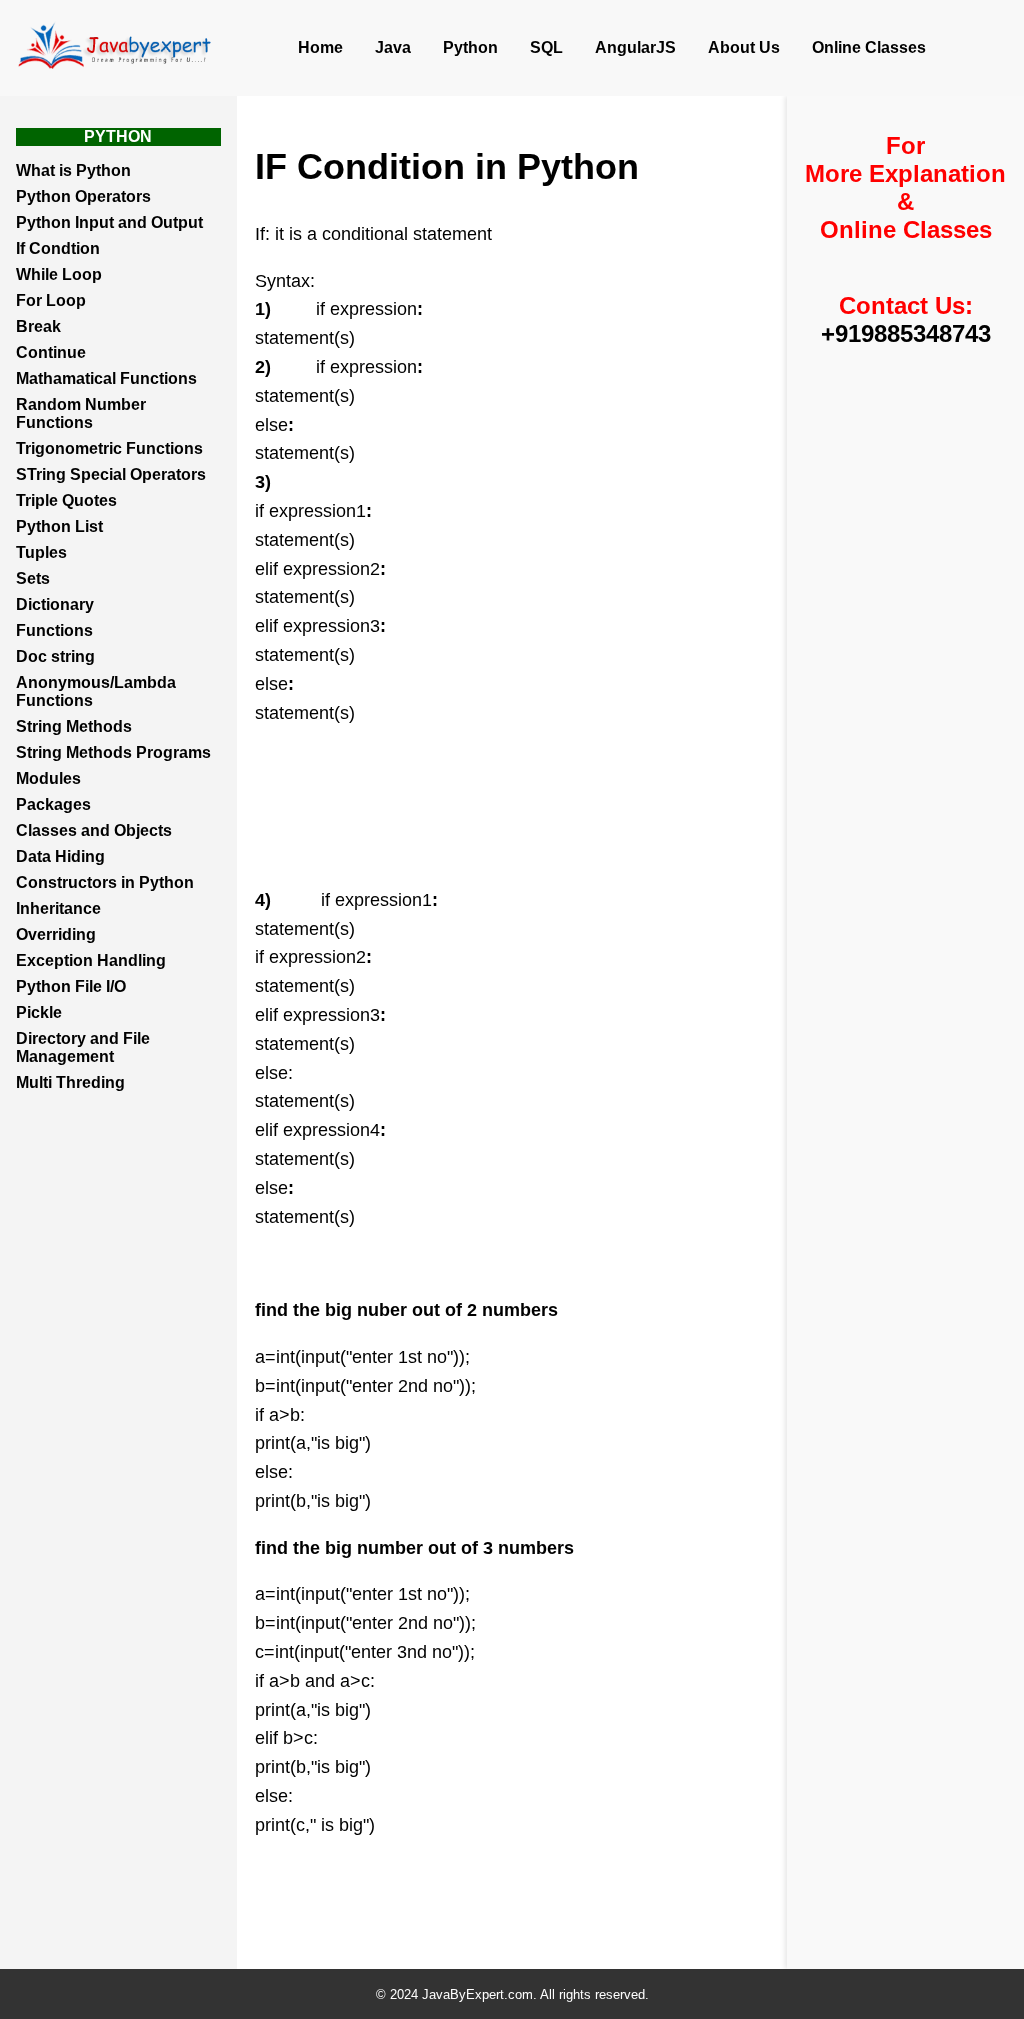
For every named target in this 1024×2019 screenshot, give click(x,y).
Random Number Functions (81, 413)
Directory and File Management (83, 1047)
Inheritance (58, 908)
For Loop (51, 300)
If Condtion (58, 248)
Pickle (39, 1012)
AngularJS (635, 47)
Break (38, 326)
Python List (59, 526)
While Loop (59, 274)
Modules (48, 778)
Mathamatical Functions (106, 378)
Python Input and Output (109, 222)
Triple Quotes (66, 500)
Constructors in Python (105, 882)
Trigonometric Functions (109, 448)
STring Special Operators (111, 474)
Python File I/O (71, 986)
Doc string (55, 656)
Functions (54, 630)
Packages (53, 804)
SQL (546, 47)
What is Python (73, 170)
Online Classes (869, 47)
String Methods (74, 726)
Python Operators (83, 196)
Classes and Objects (94, 830)
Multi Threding (70, 1082)
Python (470, 47)
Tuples (41, 552)
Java (393, 47)
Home (320, 47)
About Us (744, 47)
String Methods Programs (113, 752)
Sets (33, 578)
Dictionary (55, 604)
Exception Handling (91, 960)
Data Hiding (60, 856)
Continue (51, 352)
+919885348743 (906, 333)
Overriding (56, 934)
